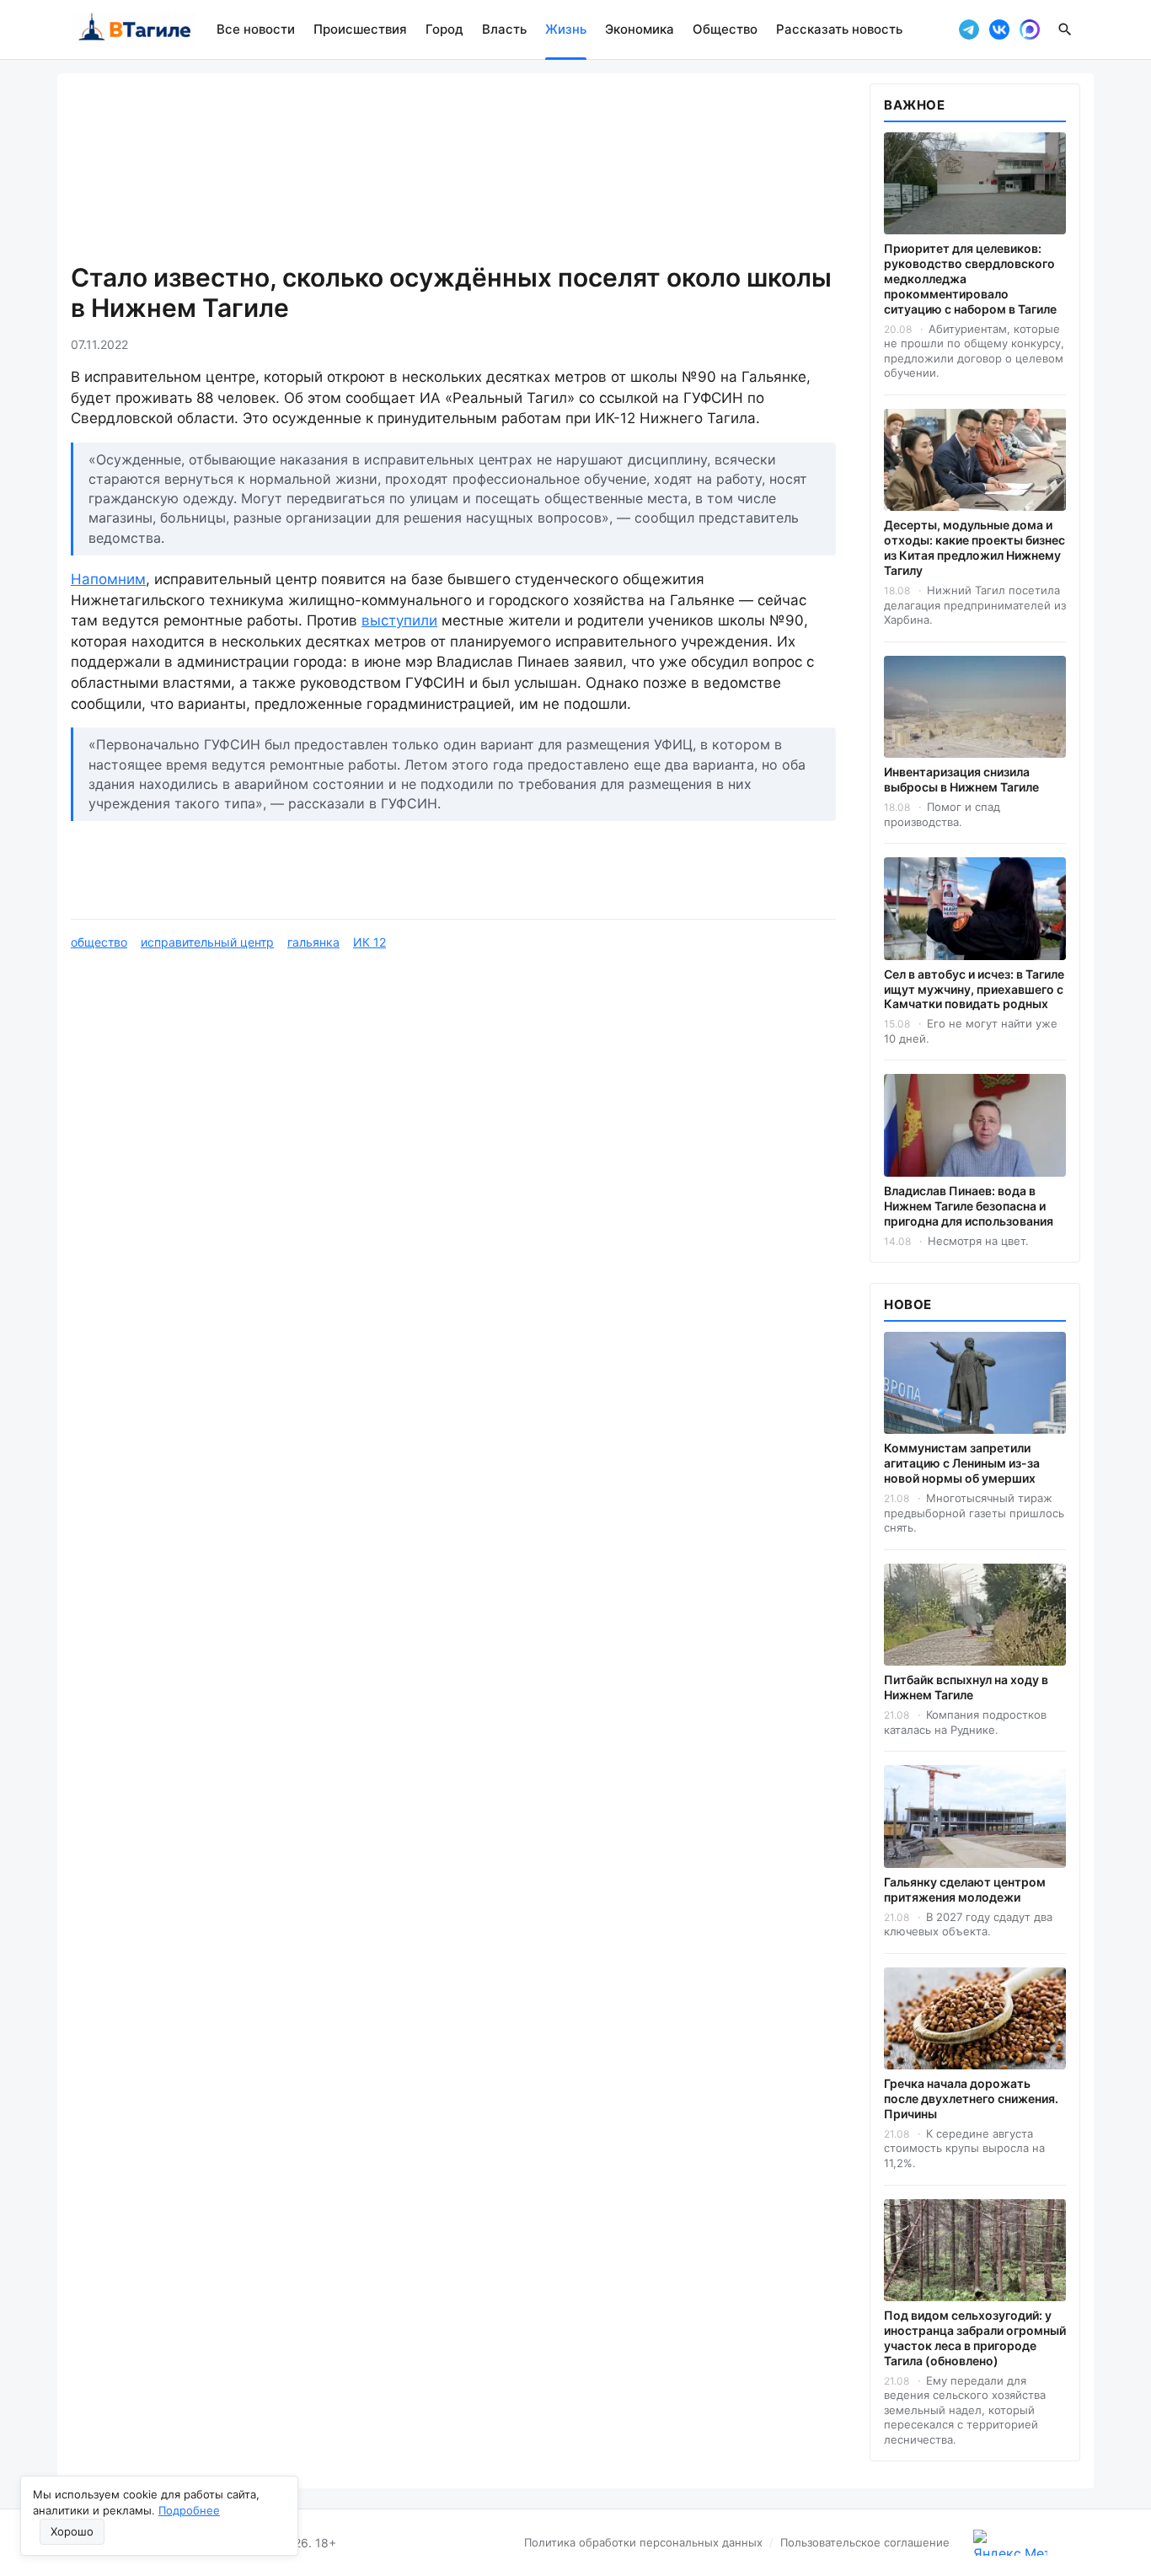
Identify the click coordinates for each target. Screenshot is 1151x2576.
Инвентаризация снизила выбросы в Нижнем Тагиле (961, 779)
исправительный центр (207, 942)
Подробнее (189, 2510)
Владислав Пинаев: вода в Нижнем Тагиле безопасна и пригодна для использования (969, 1206)
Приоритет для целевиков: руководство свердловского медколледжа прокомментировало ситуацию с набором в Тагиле (970, 279)
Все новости (256, 29)
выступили (399, 620)
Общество (725, 29)
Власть (504, 29)
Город (444, 29)
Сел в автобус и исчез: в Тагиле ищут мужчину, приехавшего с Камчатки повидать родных (974, 989)
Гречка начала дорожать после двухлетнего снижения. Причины (971, 2098)
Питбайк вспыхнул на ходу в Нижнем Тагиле (966, 1687)
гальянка (313, 942)
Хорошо (72, 2531)
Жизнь (566, 29)
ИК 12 (369, 942)
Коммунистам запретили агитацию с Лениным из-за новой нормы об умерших (962, 1463)
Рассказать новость (839, 29)
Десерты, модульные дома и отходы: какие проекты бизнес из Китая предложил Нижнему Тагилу (974, 547)
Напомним (108, 579)
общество (99, 942)
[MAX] (1030, 30)
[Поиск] (1065, 30)
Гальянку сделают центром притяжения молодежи (965, 1889)
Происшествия (360, 29)
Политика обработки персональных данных (643, 2542)
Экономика (640, 29)
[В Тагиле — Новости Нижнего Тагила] (134, 30)
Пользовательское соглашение (865, 2542)
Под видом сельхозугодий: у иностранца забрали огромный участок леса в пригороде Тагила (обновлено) (975, 2338)
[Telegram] (969, 30)
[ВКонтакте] (999, 30)
